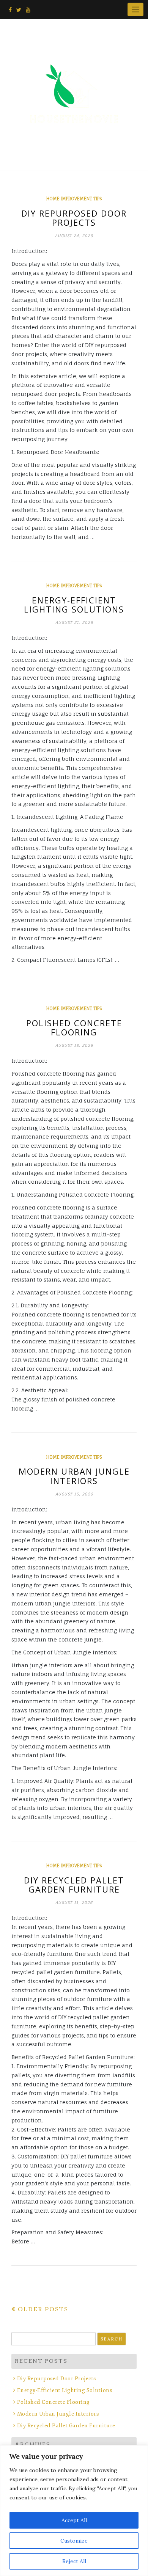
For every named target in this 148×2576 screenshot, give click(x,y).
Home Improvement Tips (74, 199)
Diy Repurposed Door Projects (74, 218)
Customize (74, 2541)
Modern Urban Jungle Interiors (74, 1476)
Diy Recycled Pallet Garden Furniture (74, 1885)
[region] (74, 2511)
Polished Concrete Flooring (74, 1027)
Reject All (74, 2561)
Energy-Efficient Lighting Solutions (74, 605)
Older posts (43, 2309)
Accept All (74, 2520)
